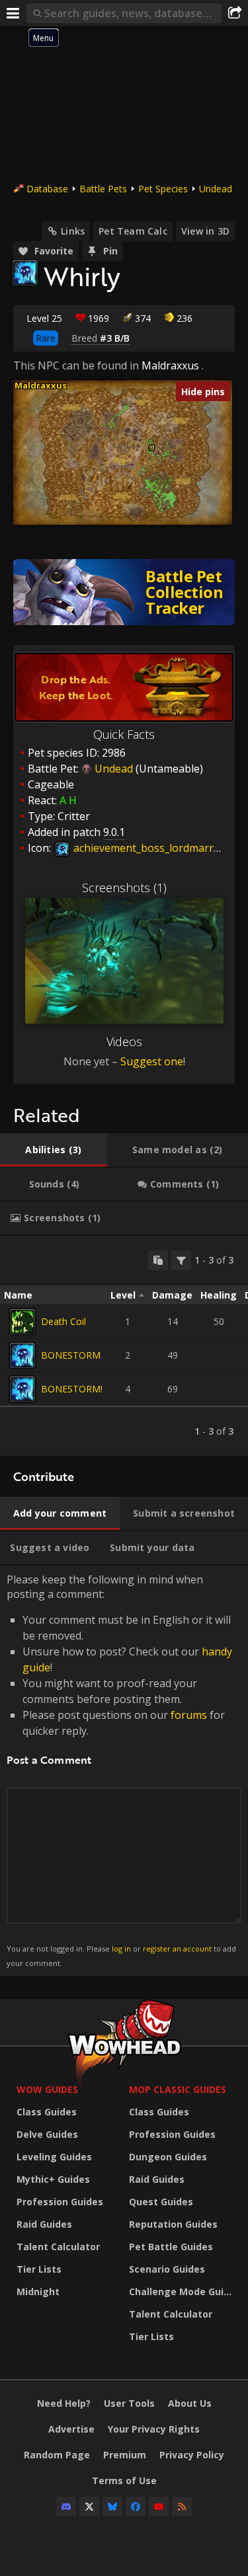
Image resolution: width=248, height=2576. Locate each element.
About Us (190, 2403)
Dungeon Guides (168, 2157)
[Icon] (25, 273)
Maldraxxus (170, 365)
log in (121, 1949)
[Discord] (66, 2507)
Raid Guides (44, 2224)
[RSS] (182, 2507)
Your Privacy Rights (154, 2429)
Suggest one (152, 1061)
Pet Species (163, 189)
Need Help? (64, 2403)
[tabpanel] (124, 1346)
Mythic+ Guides (53, 2179)
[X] (89, 2507)
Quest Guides (161, 2202)
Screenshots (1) (124, 888)
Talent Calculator (58, 2247)
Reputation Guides (173, 2224)
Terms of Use (124, 2481)
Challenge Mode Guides (182, 2292)
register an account (177, 1949)
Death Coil (63, 1321)
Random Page (57, 2455)
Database (47, 189)
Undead (216, 189)
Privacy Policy (192, 2455)
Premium (125, 2455)
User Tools (129, 2403)
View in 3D (205, 231)
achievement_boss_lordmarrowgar (158, 848)
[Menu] (13, 13)
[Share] (235, 13)
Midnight (38, 2292)
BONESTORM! (72, 1389)
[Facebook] (136, 2507)
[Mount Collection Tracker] (124, 592)
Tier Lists (39, 2269)
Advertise (71, 2429)
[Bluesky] (112, 2507)
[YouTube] (159, 2507)
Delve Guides (47, 2134)
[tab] (54, 1150)
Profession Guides (60, 2202)
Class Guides (47, 2112)
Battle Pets (103, 189)
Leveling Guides (54, 2157)
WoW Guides (47, 2089)
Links (73, 231)
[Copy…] (158, 1260)
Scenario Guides (167, 2269)
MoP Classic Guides (178, 2089)
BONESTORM (71, 1355)
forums (189, 1715)
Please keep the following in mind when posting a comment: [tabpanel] (121, 1770)
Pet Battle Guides (171, 2247)
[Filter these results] (181, 1260)
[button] (152, 448)
